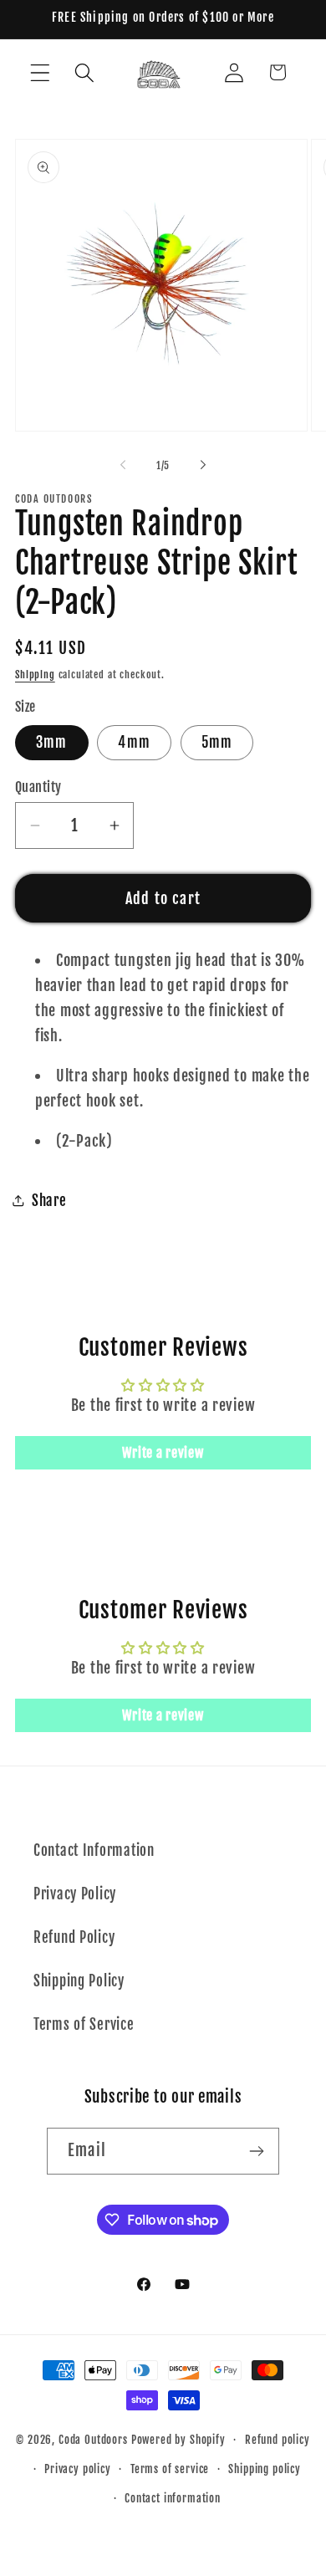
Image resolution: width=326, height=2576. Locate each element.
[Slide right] (203, 465)
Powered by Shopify (178, 2440)
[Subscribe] (256, 2151)
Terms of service (170, 2469)
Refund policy (278, 2440)
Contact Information (94, 1850)
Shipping (35, 675)
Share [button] (49, 1201)
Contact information (173, 2498)
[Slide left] (123, 465)
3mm (52, 742)
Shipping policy (265, 2469)
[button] (41, 72)
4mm (134, 742)
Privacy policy (78, 2469)
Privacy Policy (75, 1894)
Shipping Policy (79, 1981)
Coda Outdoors (95, 2440)
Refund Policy (74, 1937)
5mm (217, 742)
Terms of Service (84, 2024)
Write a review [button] (163, 1453)
